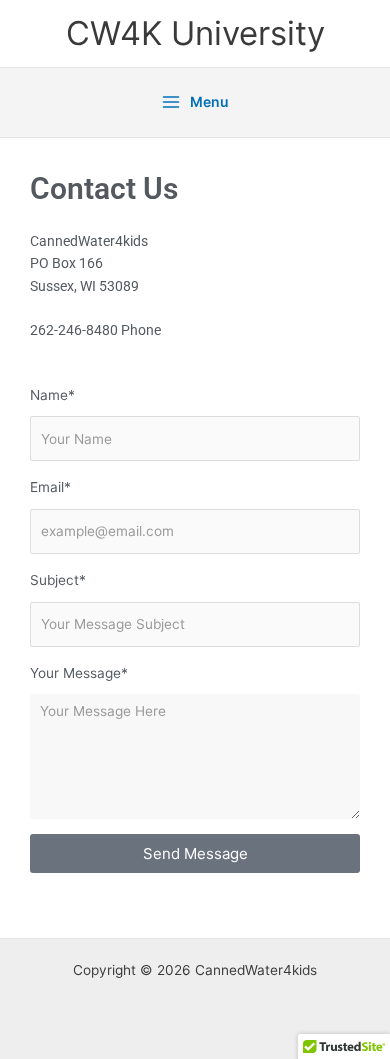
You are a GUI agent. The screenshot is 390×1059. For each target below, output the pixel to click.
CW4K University (195, 33)
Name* (52, 395)
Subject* (58, 580)
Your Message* (79, 673)
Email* (50, 487)
